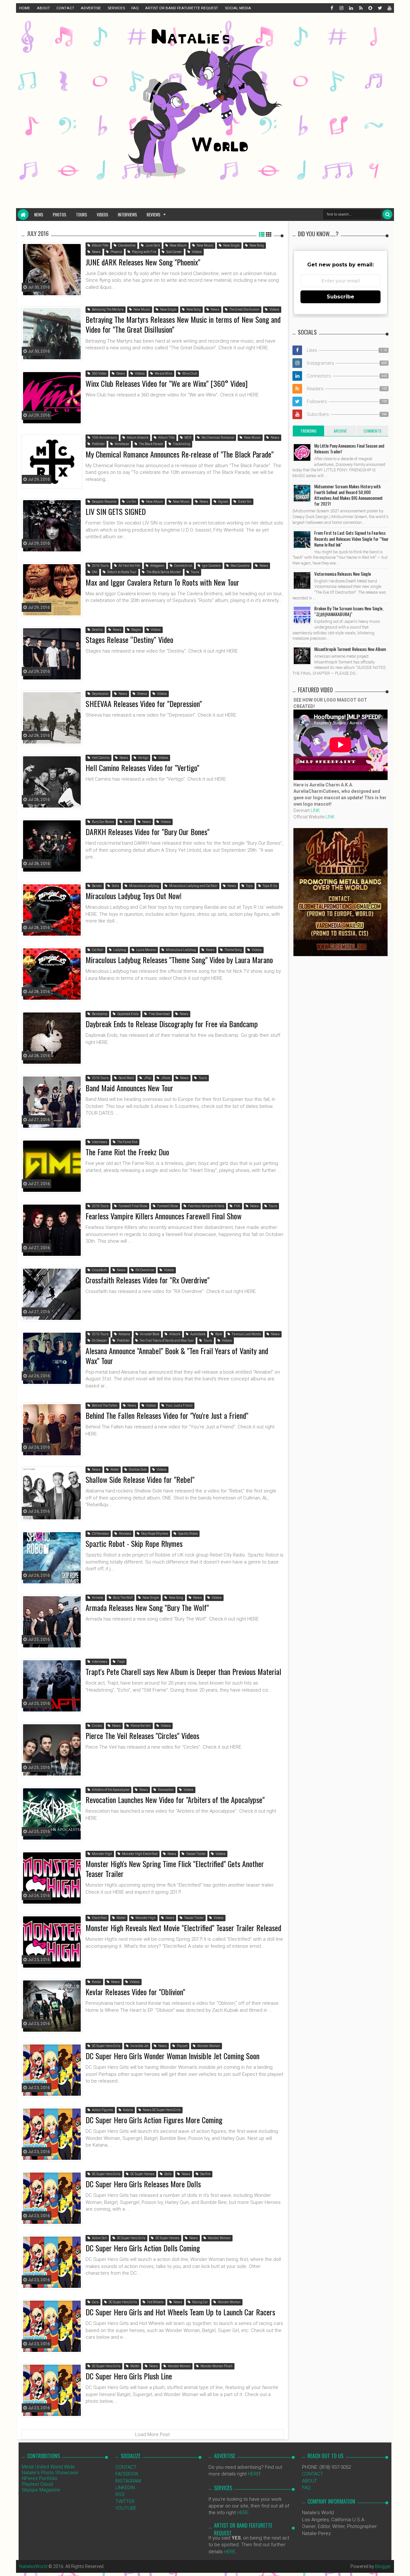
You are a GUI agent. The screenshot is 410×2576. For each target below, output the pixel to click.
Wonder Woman (208, 2046)
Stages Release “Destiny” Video (129, 639)
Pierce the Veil (140, 1726)
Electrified (99, 1918)
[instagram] (341, 8)
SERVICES (116, 8)
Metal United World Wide (48, 2467)
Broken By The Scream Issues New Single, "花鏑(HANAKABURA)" (349, 611)
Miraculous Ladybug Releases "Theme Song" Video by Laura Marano (179, 960)
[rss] (360, 8)
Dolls (115, 886)
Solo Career (174, 252)
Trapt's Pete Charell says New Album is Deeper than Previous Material (183, 1671)
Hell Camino (100, 758)
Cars (95, 2302)
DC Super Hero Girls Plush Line (129, 2376)
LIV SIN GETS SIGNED (116, 511)
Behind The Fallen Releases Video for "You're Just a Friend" (167, 1415)
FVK (237, 1206)
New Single (231, 245)
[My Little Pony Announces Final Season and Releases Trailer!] (302, 452)
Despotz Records (104, 502)
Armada (97, 1598)
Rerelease (122, 444)
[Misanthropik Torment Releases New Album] (302, 656)
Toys (249, 886)
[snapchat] (370, 8)
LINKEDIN (125, 2488)
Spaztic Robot (188, 1534)
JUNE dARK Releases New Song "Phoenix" (143, 262)
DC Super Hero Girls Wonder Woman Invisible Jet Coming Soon (172, 2056)
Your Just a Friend (179, 1406)
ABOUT (43, 8)
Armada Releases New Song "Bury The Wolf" (147, 1607)
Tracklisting (181, 444)
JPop (147, 1078)
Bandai (97, 886)
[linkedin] (351, 8)
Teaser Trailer (196, 1854)
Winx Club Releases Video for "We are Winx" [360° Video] (167, 383)
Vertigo (143, 758)
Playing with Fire (144, 252)
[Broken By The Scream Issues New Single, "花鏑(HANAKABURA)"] (302, 615)
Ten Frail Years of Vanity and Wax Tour (166, 1341)
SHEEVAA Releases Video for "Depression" (144, 703)
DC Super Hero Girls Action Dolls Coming (143, 2248)
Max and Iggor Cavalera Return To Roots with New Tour (162, 582)
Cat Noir (97, 950)
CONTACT (65, 8)
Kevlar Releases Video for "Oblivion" (135, 1992)
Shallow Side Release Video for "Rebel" (140, 1479)
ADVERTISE (91, 8)
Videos (102, 215)
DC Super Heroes (142, 2174)
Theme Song (233, 950)
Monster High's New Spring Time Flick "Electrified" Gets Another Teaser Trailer (175, 1869)
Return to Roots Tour (122, 572)
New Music (205, 245)
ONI (94, 572)
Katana (128, 2110)
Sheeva (142, 694)
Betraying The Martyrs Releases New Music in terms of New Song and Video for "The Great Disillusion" (183, 324)
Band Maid (126, 1078)
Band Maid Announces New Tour (129, 1088)
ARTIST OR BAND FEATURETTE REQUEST (182, 8)
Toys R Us (270, 886)
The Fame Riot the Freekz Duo (127, 1152)
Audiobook (197, 1334)
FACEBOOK (127, 2474)
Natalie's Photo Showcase (50, 2473)
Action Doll (99, 2238)
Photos (60, 215)
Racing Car (200, 2302)
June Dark (152, 245)
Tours (82, 215)
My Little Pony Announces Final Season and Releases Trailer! (349, 448)
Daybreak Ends (128, 1014)
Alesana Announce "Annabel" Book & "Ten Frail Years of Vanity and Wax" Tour (177, 1356)
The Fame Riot (127, 1142)
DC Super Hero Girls (106, 2046)
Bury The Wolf (123, 1598)
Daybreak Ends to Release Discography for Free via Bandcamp (172, 1024)
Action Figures (102, 2110)
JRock (165, 1078)
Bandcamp (99, 1014)
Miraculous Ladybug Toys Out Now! (134, 896)
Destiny (97, 630)
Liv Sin (131, 502)
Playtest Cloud (37, 2484)
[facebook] (332, 8)
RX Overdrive (144, 1270)
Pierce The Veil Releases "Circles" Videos (142, 1735)
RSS (120, 2494)
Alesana (124, 1334)
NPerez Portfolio (40, 2478)
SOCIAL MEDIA (238, 8)
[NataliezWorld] (23, 215)
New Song (256, 245)
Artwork (174, 1334)
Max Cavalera (240, 566)
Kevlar (96, 1982)
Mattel (121, 1918)
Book (218, 1334)
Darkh (128, 822)
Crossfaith (99, 1270)
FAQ (135, 8)
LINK (315, 810)
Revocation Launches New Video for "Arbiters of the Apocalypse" (175, 1800)
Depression (100, 694)
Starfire (205, 2174)
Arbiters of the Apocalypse (110, 1790)
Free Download (159, 1014)
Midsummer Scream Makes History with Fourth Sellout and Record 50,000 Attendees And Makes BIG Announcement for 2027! (348, 495)
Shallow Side (137, 1470)
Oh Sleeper (99, 1341)
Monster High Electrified (139, 1854)
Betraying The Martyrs (107, 309)
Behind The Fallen (104, 1406)
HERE (254, 2474)
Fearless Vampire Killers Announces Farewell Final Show (164, 1216)
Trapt (121, 1662)
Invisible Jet (139, 2046)
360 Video (99, 374)
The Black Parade (151, 444)
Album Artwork (137, 438)
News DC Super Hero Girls (161, 2110)
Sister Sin (244, 502)
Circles (97, 1726)
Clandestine (127, 245)
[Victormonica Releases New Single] (302, 581)
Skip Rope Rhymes (154, 1534)
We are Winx (163, 374)
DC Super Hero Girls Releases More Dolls (143, 2184)
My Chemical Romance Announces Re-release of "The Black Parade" (180, 454)
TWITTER (125, 2501)
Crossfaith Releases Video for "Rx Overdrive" (148, 1280)
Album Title (100, 245)
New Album (178, 245)
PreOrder (98, 444)
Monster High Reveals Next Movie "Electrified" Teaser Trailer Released (183, 1928)
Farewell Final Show (133, 1206)
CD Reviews (100, 1534)
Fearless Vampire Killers (206, 1206)
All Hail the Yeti (129, 566)
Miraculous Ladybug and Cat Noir (193, 886)
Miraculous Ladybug (144, 886)
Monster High (102, 1854)
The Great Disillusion (244, 309)
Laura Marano (146, 950)
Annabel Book (149, 1334)
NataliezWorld (33, 2566)
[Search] (387, 214)
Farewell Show (167, 1206)
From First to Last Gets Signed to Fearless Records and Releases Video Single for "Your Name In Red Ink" (351, 538)
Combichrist (183, 566)
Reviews (154, 215)
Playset (182, 2046)
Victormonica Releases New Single (343, 574)
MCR (188, 438)
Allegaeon (157, 566)
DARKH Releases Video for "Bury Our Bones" (148, 832)
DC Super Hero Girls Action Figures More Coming (154, 2120)
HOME (25, 8)
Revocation (165, 1790)
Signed (223, 502)
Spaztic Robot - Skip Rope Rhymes (134, 1543)
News (39, 215)
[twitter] (380, 8)
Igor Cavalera (211, 566)
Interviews (127, 215)
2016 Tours (100, 566)
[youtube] (389, 8)
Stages (136, 630)
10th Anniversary (104, 438)
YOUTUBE (126, 2508)
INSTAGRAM (128, 2481)
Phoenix (116, 252)
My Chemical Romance (217, 438)
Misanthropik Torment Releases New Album (350, 649)
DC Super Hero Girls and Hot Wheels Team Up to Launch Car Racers (180, 2312)
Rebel (114, 1470)
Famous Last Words (246, 1334)
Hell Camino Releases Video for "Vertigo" (142, 768)
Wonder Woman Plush (216, 2366)
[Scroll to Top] (402, 2565)
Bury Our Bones (103, 822)
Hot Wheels (155, 2302)
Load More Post (152, 2434)
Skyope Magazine (41, 2490)
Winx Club (189, 374)
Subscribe (340, 297)
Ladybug (119, 950)
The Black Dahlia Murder (163, 572)
